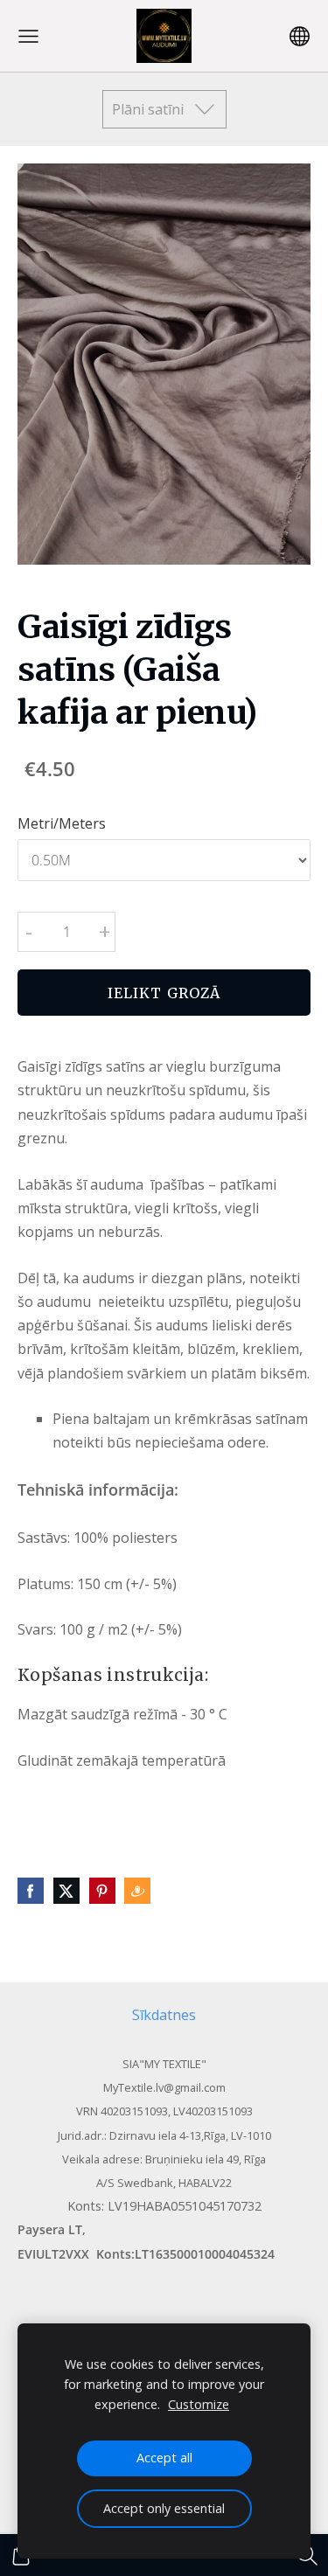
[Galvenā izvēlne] (28, 36)
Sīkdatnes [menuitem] (164, 2015)
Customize (199, 2404)
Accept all (164, 2458)
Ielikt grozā (164, 993)
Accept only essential (164, 2508)
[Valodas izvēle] (300, 36)
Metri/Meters (62, 823)
